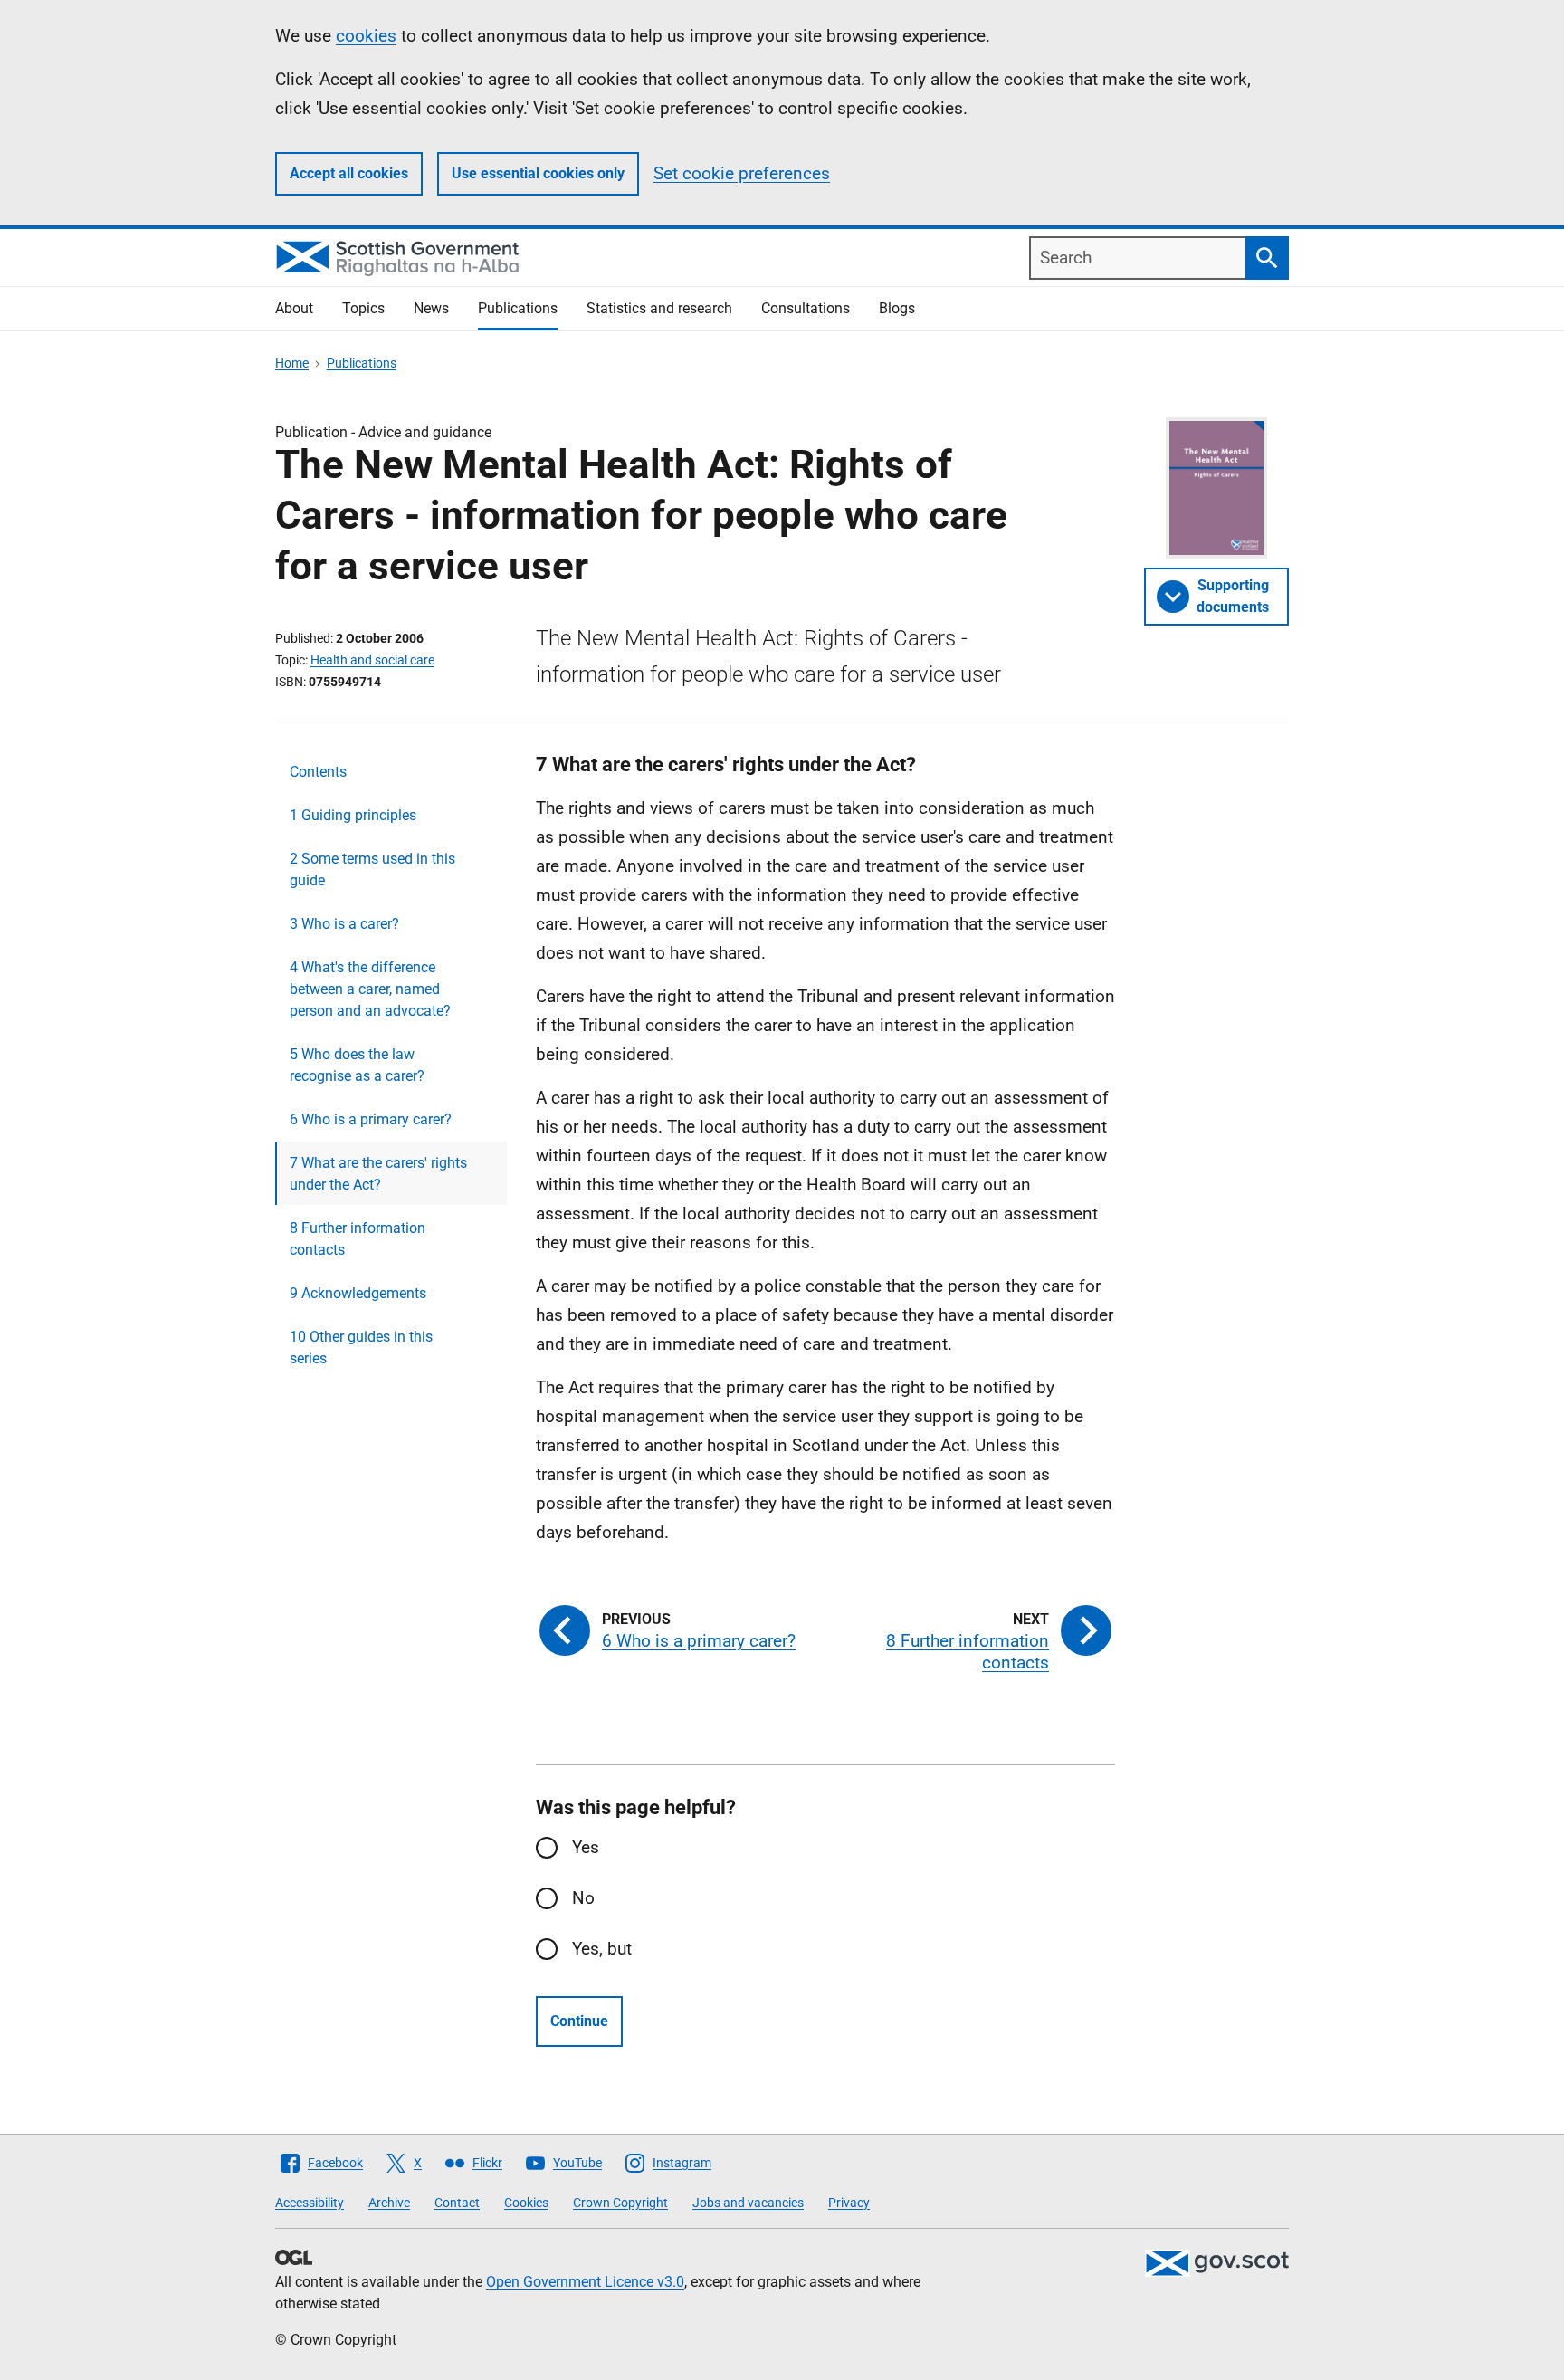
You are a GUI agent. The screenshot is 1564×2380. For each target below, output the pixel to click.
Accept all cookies (349, 173)
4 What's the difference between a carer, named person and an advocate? (370, 989)
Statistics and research (659, 308)
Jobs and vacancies (748, 2203)
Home (292, 363)
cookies (366, 36)
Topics (363, 308)
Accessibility (310, 2203)
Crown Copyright (620, 2203)
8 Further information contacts (358, 1239)
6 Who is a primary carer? (371, 1119)
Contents (318, 772)
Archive (389, 2203)
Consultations (806, 308)
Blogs (897, 308)
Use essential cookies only (538, 173)
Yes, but (602, 1949)
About (294, 308)
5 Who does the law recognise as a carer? (357, 1065)
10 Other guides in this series (361, 1348)
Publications (518, 308)
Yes (586, 1847)
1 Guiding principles (353, 815)
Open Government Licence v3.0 (585, 2282)
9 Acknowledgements (358, 1293)
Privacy (849, 2203)
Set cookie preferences (742, 173)
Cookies (526, 2203)
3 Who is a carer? (344, 924)
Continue (579, 2021)
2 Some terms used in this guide (372, 870)
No (583, 1898)
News (431, 308)
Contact (457, 2203)
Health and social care (372, 660)
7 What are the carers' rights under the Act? (378, 1174)
